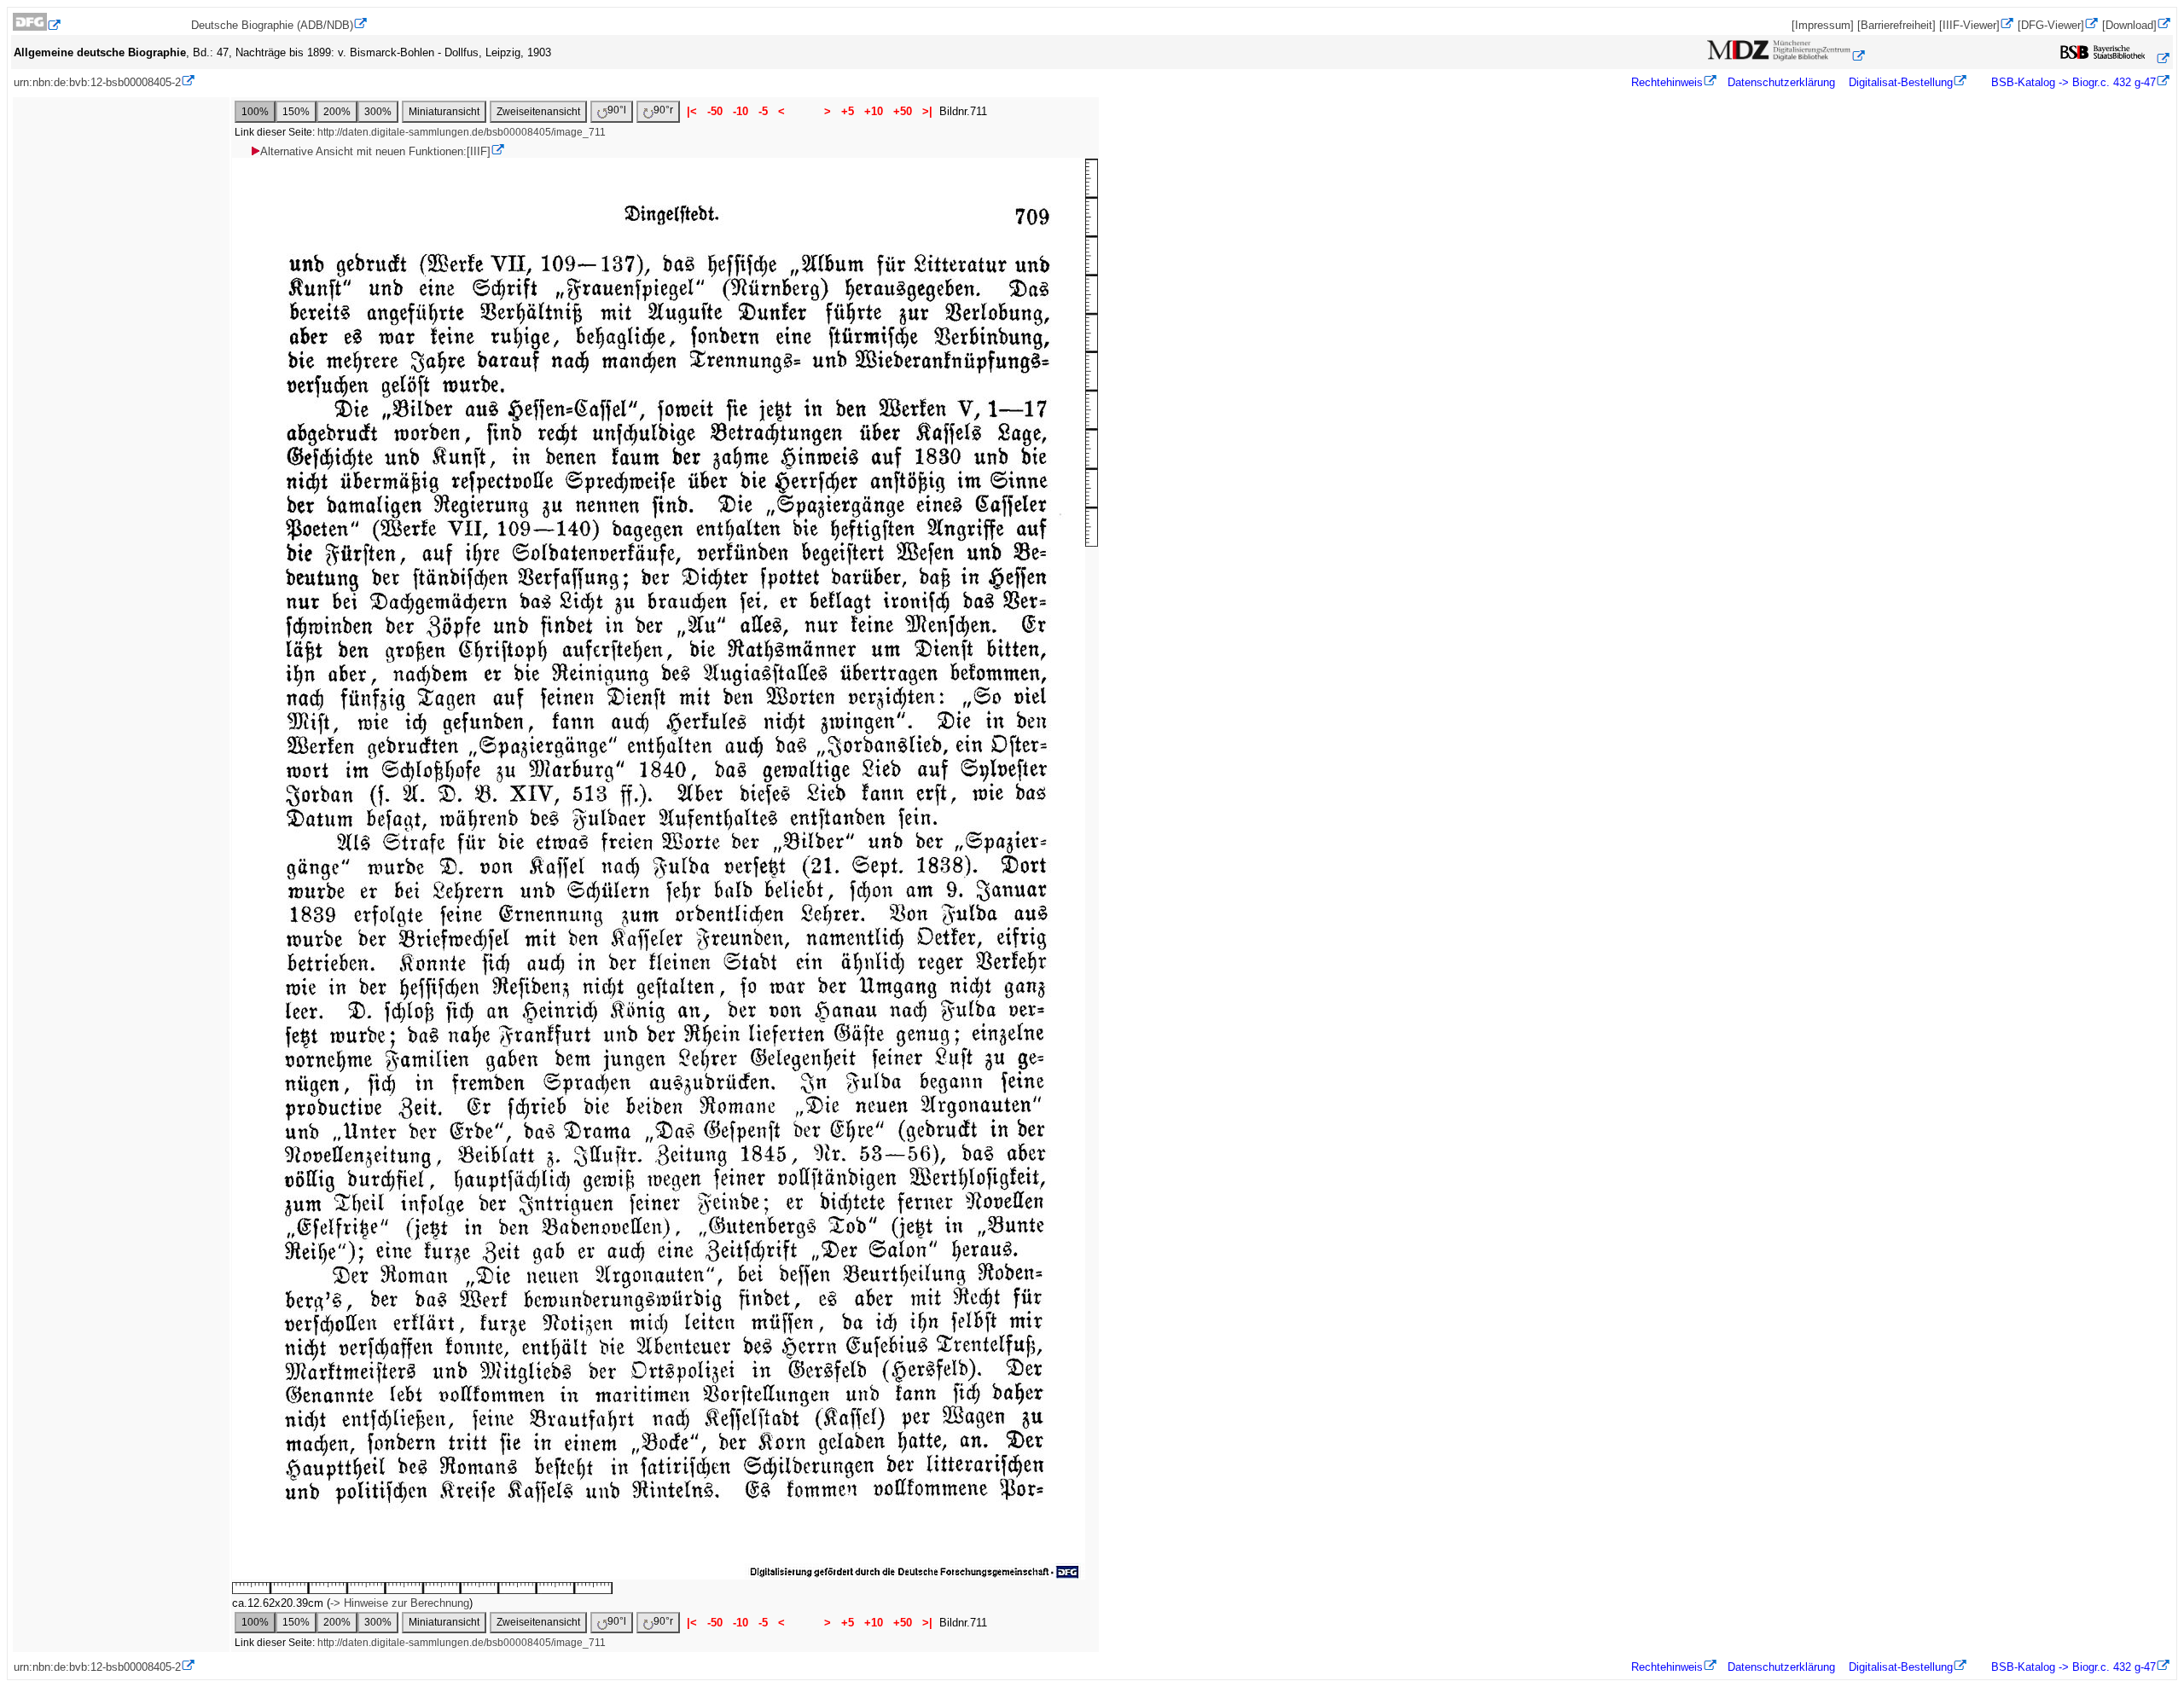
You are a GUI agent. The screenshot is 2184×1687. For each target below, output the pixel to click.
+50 (903, 111)
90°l (617, 110)
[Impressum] (1823, 25)
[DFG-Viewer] (2051, 25)
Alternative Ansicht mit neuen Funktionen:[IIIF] (375, 151)
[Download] (2129, 25)
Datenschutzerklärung (1781, 82)
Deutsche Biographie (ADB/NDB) (272, 25)
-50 (715, 111)
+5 (848, 111)
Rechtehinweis (1667, 82)
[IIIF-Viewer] (1969, 25)
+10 (874, 111)
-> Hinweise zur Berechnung (400, 1603)
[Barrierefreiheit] (1896, 25)
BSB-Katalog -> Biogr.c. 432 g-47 (2072, 82)
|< (692, 111)
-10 (741, 111)
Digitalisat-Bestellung (1901, 82)
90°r (663, 110)
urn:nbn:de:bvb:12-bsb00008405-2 (97, 82)
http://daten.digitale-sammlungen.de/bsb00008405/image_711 (462, 132)
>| (927, 111)
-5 (763, 111)
